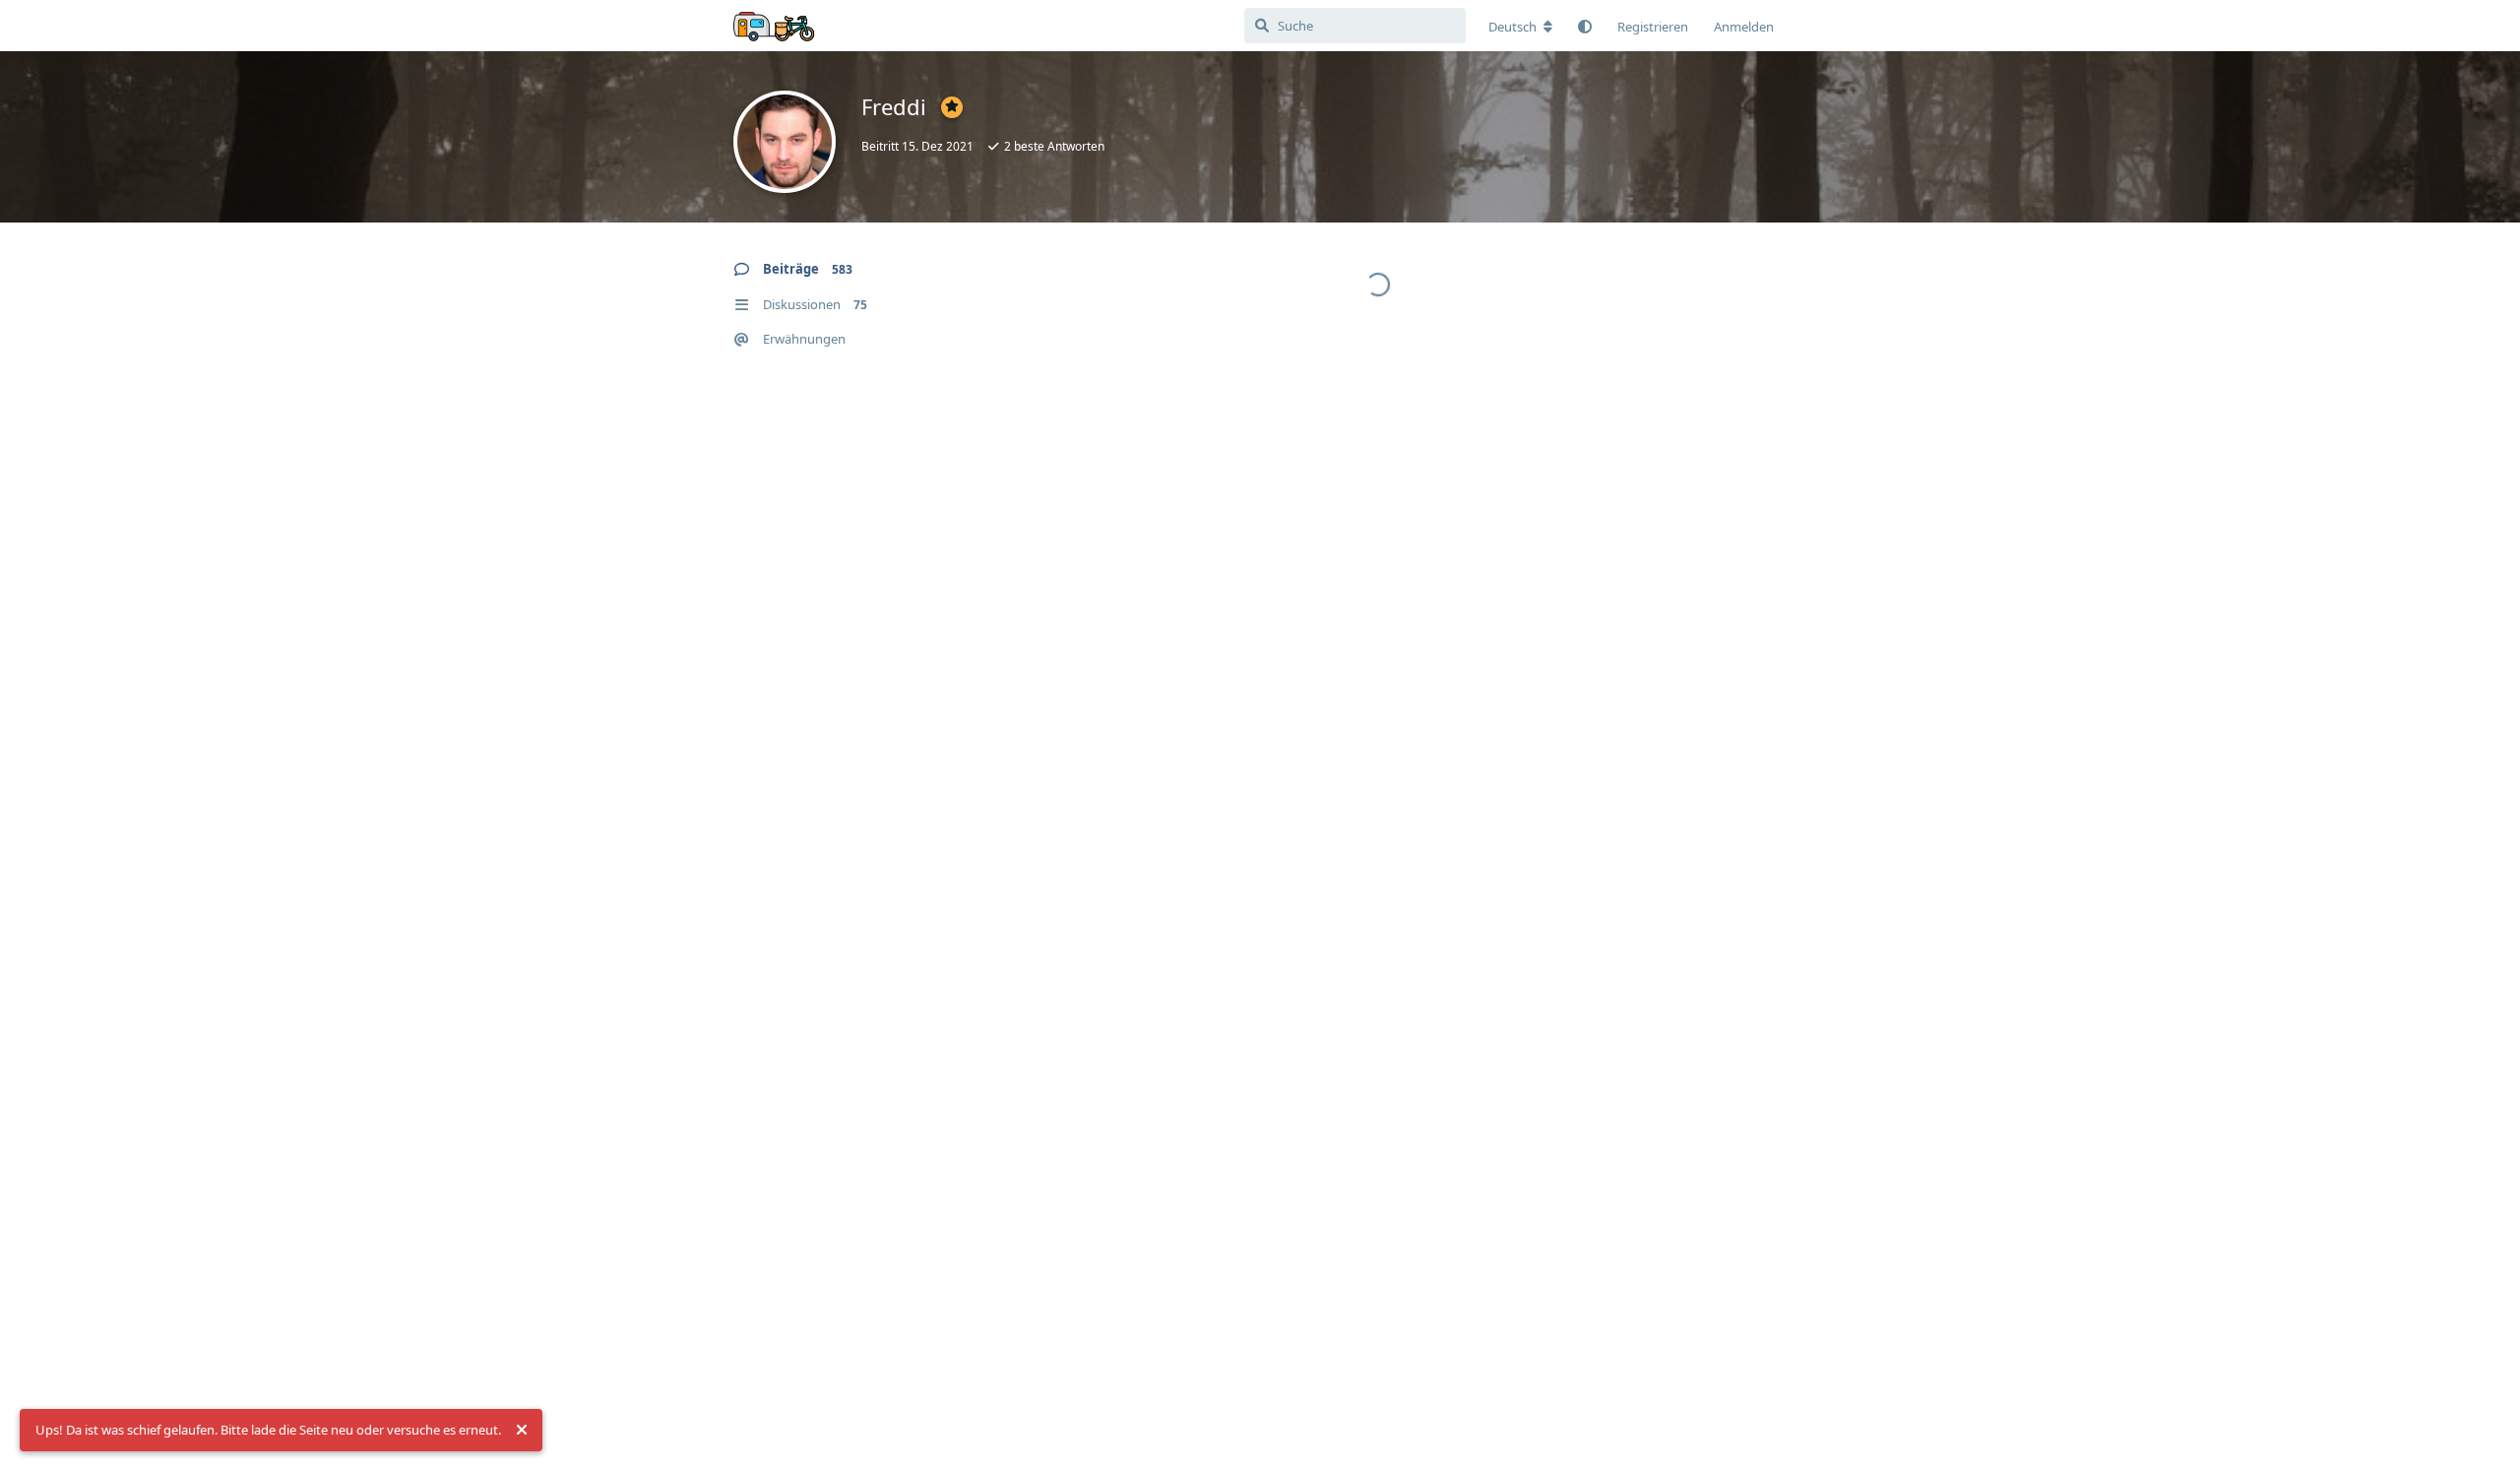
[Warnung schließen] (522, 1431)
